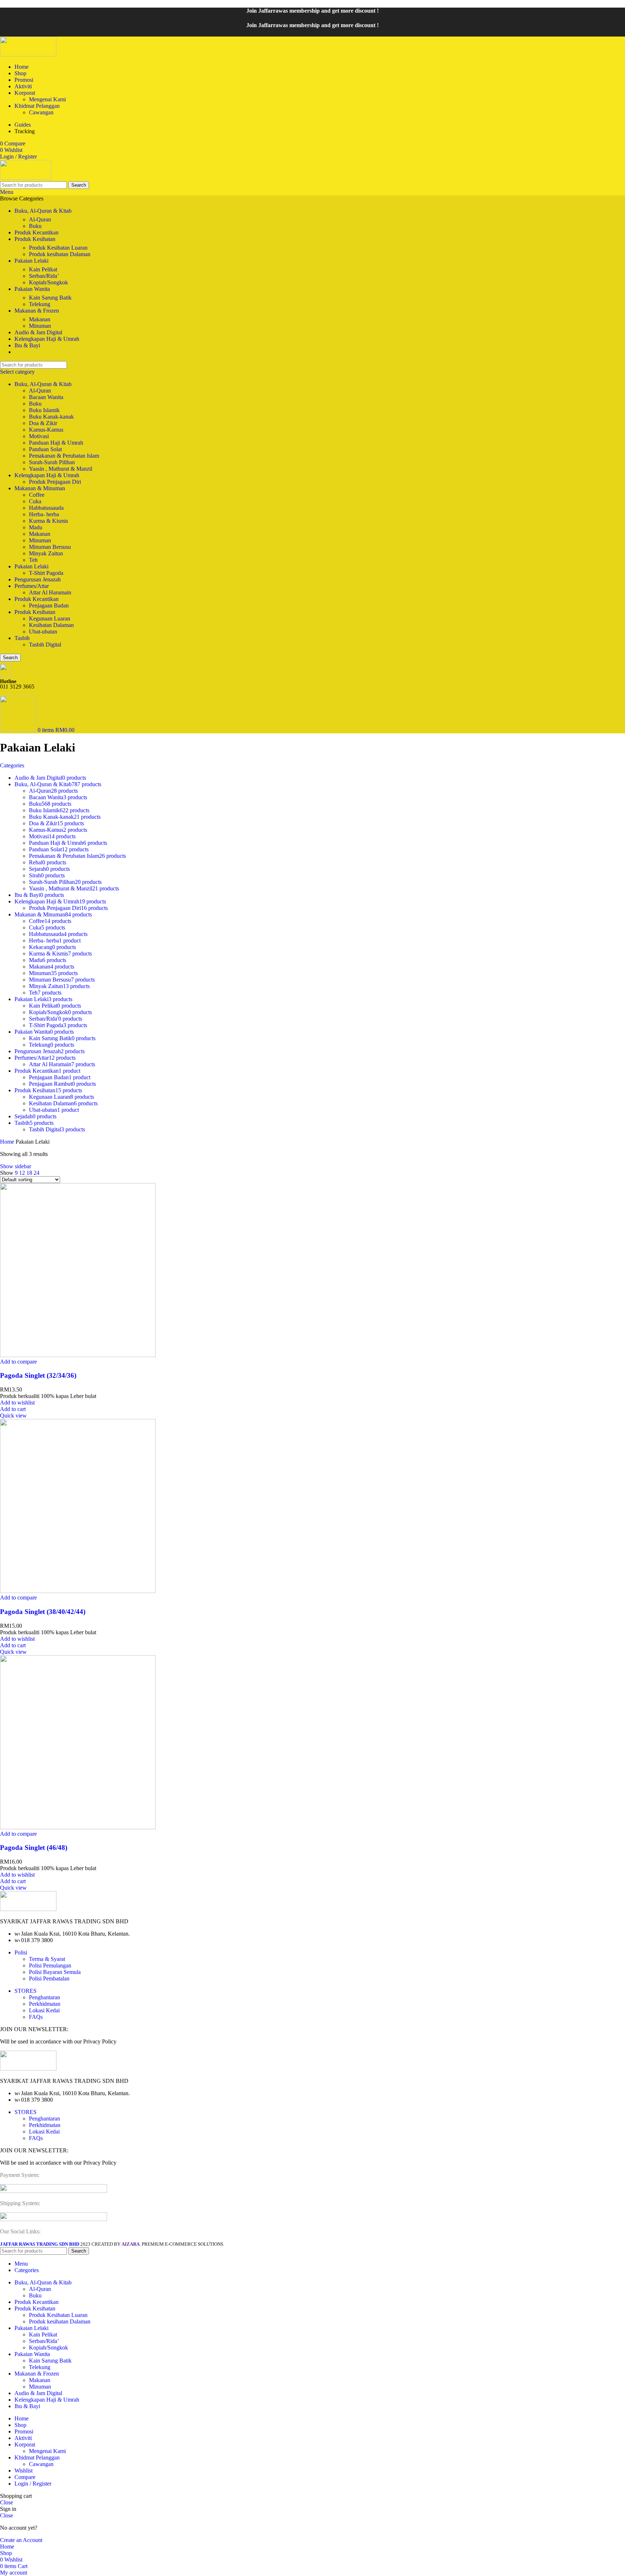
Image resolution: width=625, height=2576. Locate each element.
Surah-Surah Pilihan (52, 462)
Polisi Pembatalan (49, 1978)
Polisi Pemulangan (50, 1965)
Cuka (35, 501)
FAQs (36, 2017)
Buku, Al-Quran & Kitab (43, 384)
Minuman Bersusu (50, 547)
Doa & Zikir (43, 423)
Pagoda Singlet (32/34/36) (38, 1375)
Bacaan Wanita (46, 397)
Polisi (21, 1952)
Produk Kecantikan (37, 599)
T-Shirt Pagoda (46, 573)
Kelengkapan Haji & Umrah (47, 475)
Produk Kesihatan (35, 612)
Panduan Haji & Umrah (56, 443)
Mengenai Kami (47, 99)
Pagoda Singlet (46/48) (34, 1848)
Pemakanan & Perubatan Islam (64, 456)
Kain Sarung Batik (50, 298)
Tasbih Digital (45, 645)
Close (7, 2502)
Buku (35, 226)
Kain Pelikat (43, 269)
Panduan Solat (45, 449)
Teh (33, 560)
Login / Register (33, 2484)
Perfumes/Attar (32, 586)
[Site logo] (28, 54)
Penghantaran (44, 1997)
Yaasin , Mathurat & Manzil (61, 469)
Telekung (40, 304)
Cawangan (41, 112)
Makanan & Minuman (40, 488)
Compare (25, 2477)
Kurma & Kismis (48, 521)
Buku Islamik (44, 410)
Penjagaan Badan (49, 605)
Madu (36, 527)
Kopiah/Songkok (48, 282)
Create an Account (21, 2540)
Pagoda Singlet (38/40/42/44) (43, 1612)
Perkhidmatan (45, 2004)
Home (8, 1142)
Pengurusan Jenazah (38, 579)
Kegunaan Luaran (50, 618)
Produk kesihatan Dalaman (60, 254)
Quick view (13, 1416)
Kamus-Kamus (46, 430)
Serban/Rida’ (44, 276)
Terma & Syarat (47, 1959)
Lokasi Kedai (44, 2010)
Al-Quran (40, 219)
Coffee (37, 495)
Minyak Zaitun (46, 553)
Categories (12, 765)
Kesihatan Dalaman (51, 625)
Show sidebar (16, 1166)
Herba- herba (44, 514)
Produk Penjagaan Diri (55, 482)
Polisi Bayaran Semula (55, 1972)
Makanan (40, 319)
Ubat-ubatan (43, 632)
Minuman (40, 326)
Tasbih (22, 638)
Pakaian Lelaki (31, 566)
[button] (13, 1409)
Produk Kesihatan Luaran (58, 248)
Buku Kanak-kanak (51, 417)
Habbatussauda (46, 508)
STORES (25, 1991)
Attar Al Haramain (50, 592)
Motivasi (39, 436)
